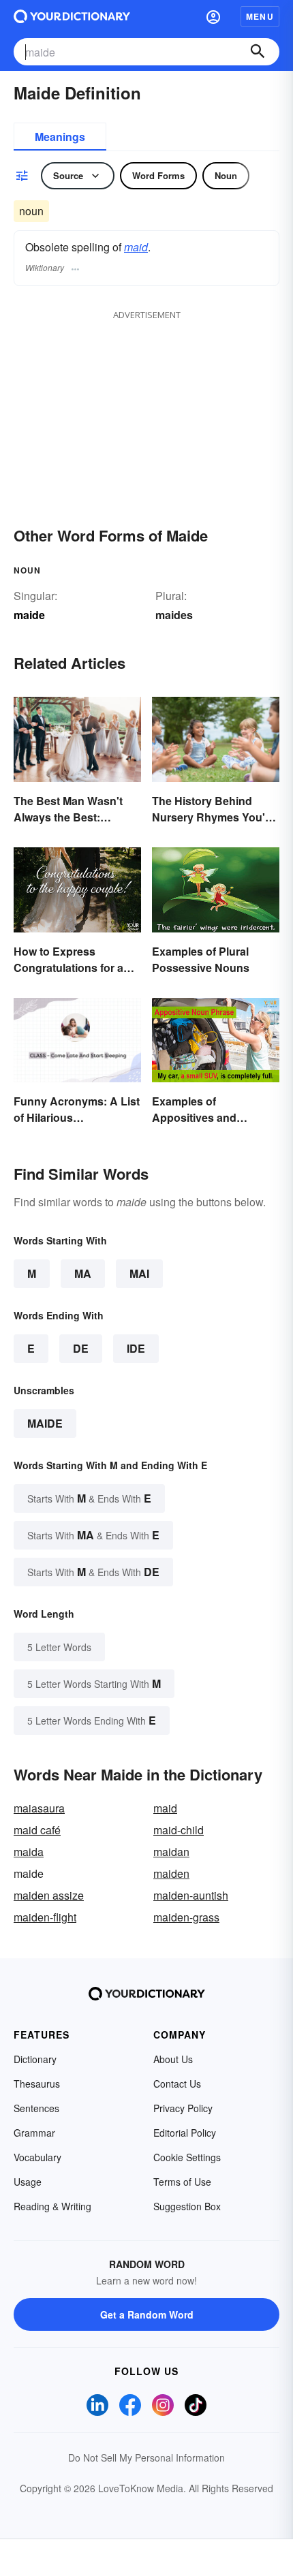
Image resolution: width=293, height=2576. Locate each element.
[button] (213, 16)
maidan (171, 1852)
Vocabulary (37, 2157)
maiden (171, 1873)
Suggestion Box (187, 2206)
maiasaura (39, 1808)
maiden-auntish (191, 1895)
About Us (173, 2059)
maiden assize (49, 1895)
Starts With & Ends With (89, 1498)
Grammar (34, 2133)
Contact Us (177, 2084)
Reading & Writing (52, 2206)
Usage (28, 2182)
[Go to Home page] (72, 16)
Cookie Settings (187, 2157)
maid (136, 247)
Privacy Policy (183, 2108)
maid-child (179, 1830)
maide (45, 1423)
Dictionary (35, 2059)
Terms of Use (182, 2182)
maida (29, 1852)
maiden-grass (186, 1917)
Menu (260, 16)
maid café (37, 1830)
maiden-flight (45, 1917)
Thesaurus (37, 2084)
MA (83, 1273)
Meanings (60, 137)
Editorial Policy (185, 2133)
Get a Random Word (147, 2314)
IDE (136, 1348)
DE (81, 1348)
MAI (139, 1273)
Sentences (36, 2108)
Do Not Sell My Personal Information (146, 2457)
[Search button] (258, 52)
